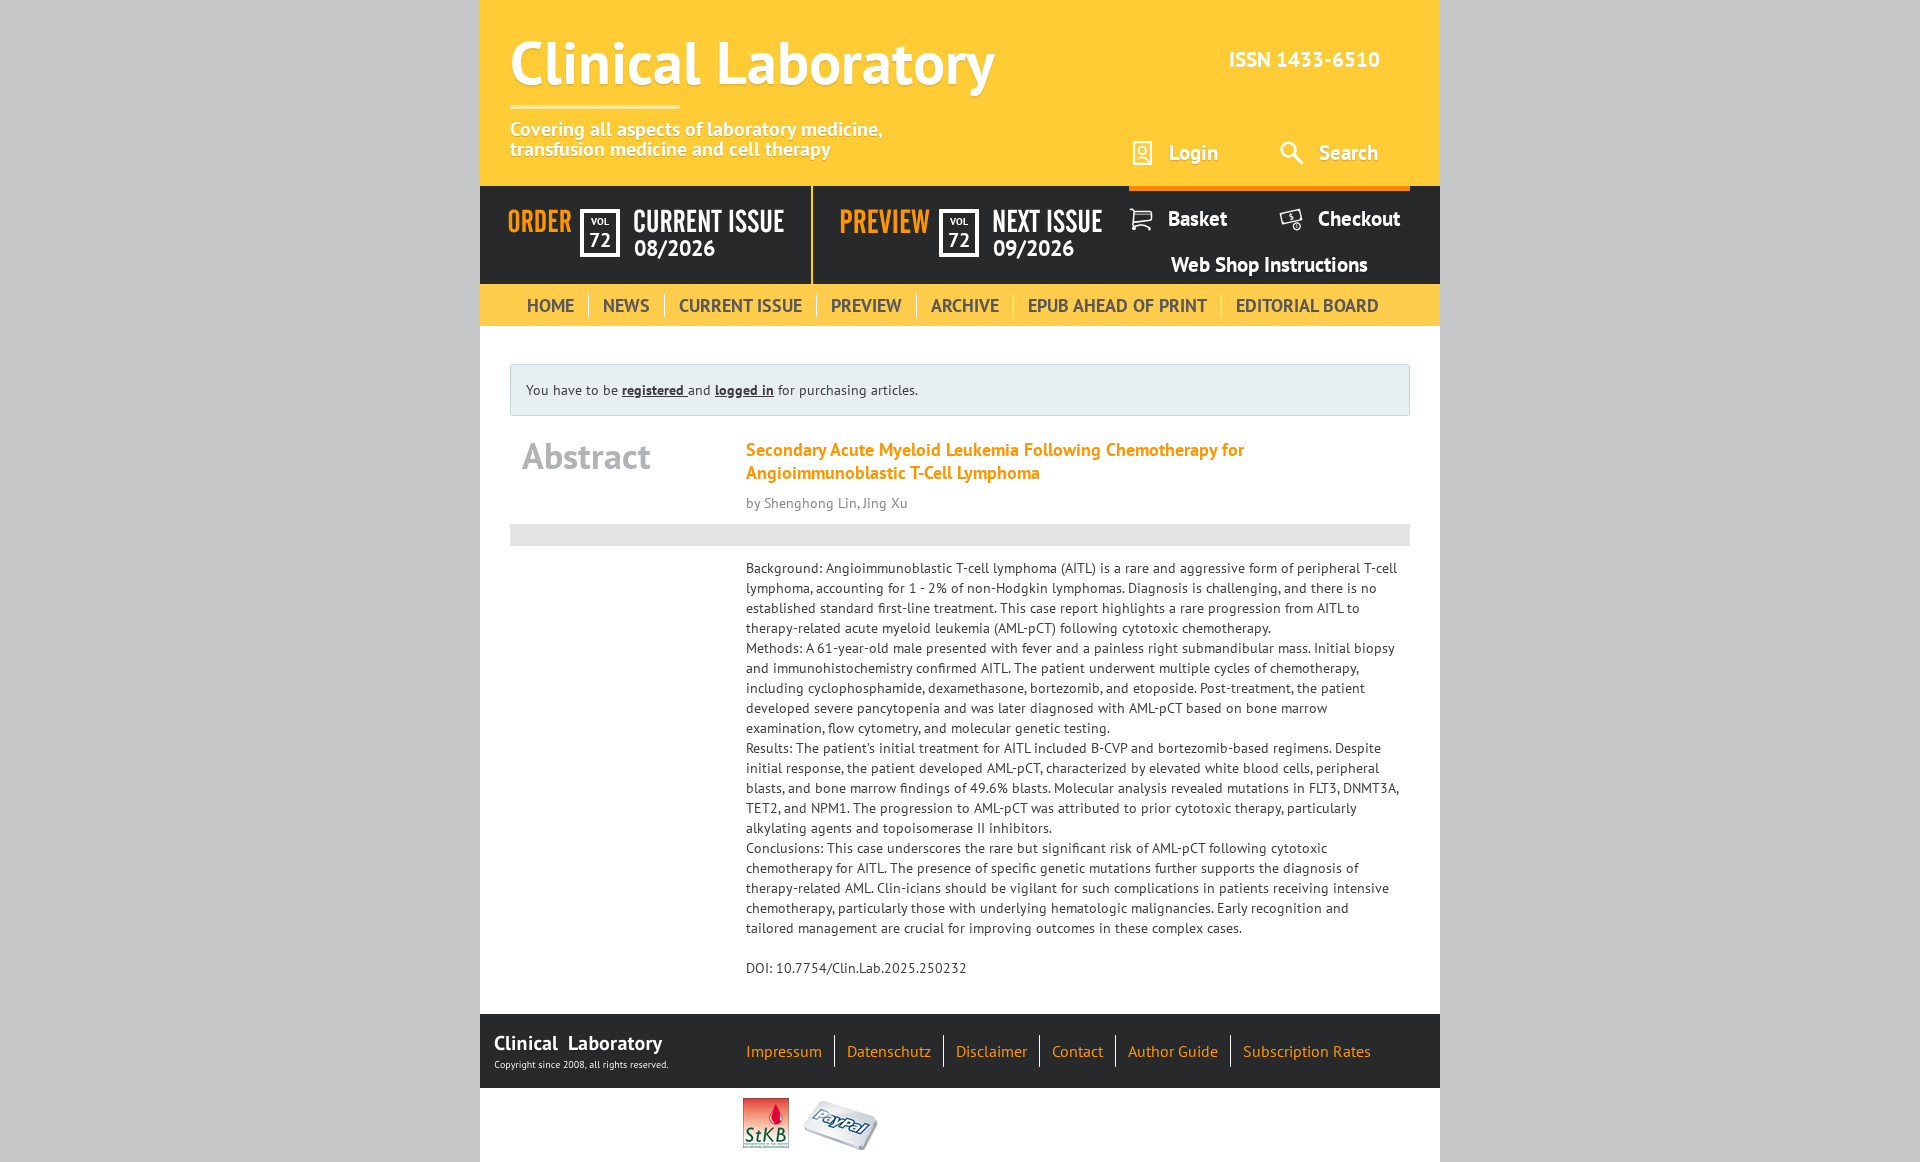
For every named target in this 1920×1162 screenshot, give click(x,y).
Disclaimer (991, 1051)
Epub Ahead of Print (1117, 305)
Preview (866, 305)
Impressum (784, 1051)
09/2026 (1033, 248)
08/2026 (674, 248)
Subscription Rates (1307, 1051)
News (626, 305)
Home (550, 305)
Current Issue (740, 305)
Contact (1077, 1051)
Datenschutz (889, 1051)
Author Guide (1173, 1051)
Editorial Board (1307, 305)
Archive (965, 305)
